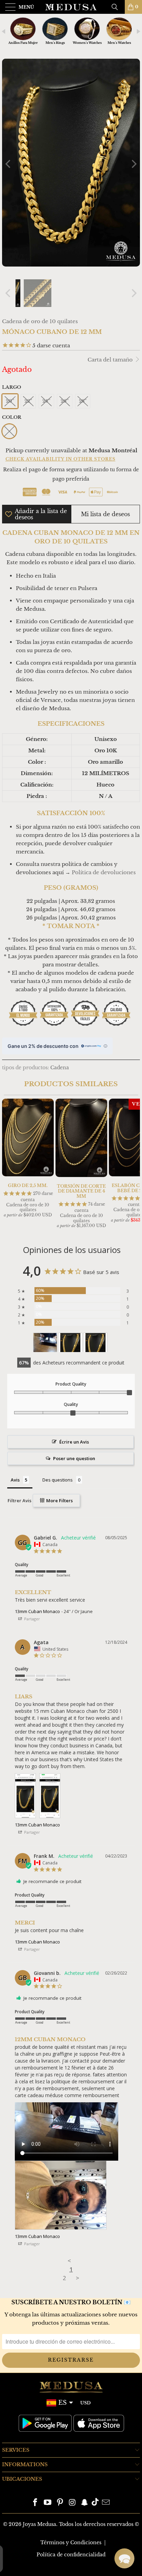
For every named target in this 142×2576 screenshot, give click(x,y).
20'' (10, 401)
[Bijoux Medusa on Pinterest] (60, 2503)
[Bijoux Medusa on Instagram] (72, 2503)
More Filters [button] (59, 1501)
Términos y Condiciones (71, 2543)
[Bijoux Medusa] (71, 7)
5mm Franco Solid (55, 2555)
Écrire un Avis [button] (74, 1442)
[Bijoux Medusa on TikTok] (95, 2503)
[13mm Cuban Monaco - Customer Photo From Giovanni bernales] (45, 1343)
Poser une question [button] (74, 1458)
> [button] (78, 2278)
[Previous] (9, 164)
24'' (46, 401)
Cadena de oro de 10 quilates (40, 321)
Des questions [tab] (58, 1480)
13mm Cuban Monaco (37, 1611)
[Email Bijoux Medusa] (106, 2503)
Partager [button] (32, 1619)
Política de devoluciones (104, 872)
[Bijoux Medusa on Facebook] (35, 2503)
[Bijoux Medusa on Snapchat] (85, 2503)
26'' (65, 401)
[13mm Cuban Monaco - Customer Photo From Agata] (70, 1343)
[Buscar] (117, 7)
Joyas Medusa (39, 2524)
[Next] (133, 164)
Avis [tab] (15, 1480)
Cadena (60, 1068)
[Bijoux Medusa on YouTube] (48, 2503)
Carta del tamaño (111, 360)
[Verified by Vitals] (69, 2566)
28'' (83, 401)
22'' (28, 401)
